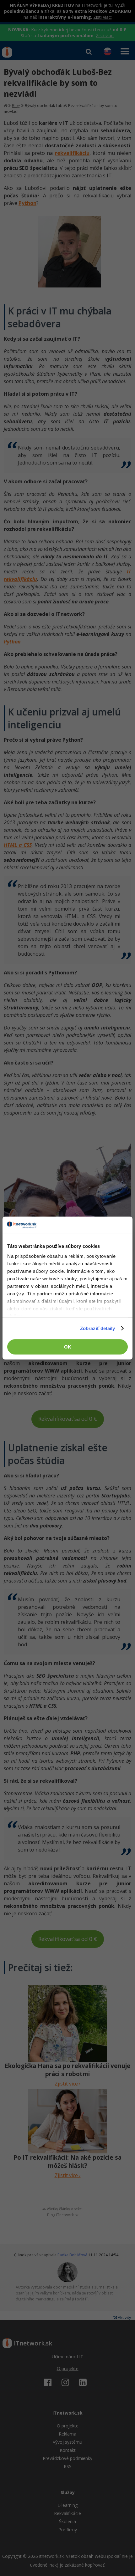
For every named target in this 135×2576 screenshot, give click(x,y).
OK (68, 1347)
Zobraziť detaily (98, 1328)
